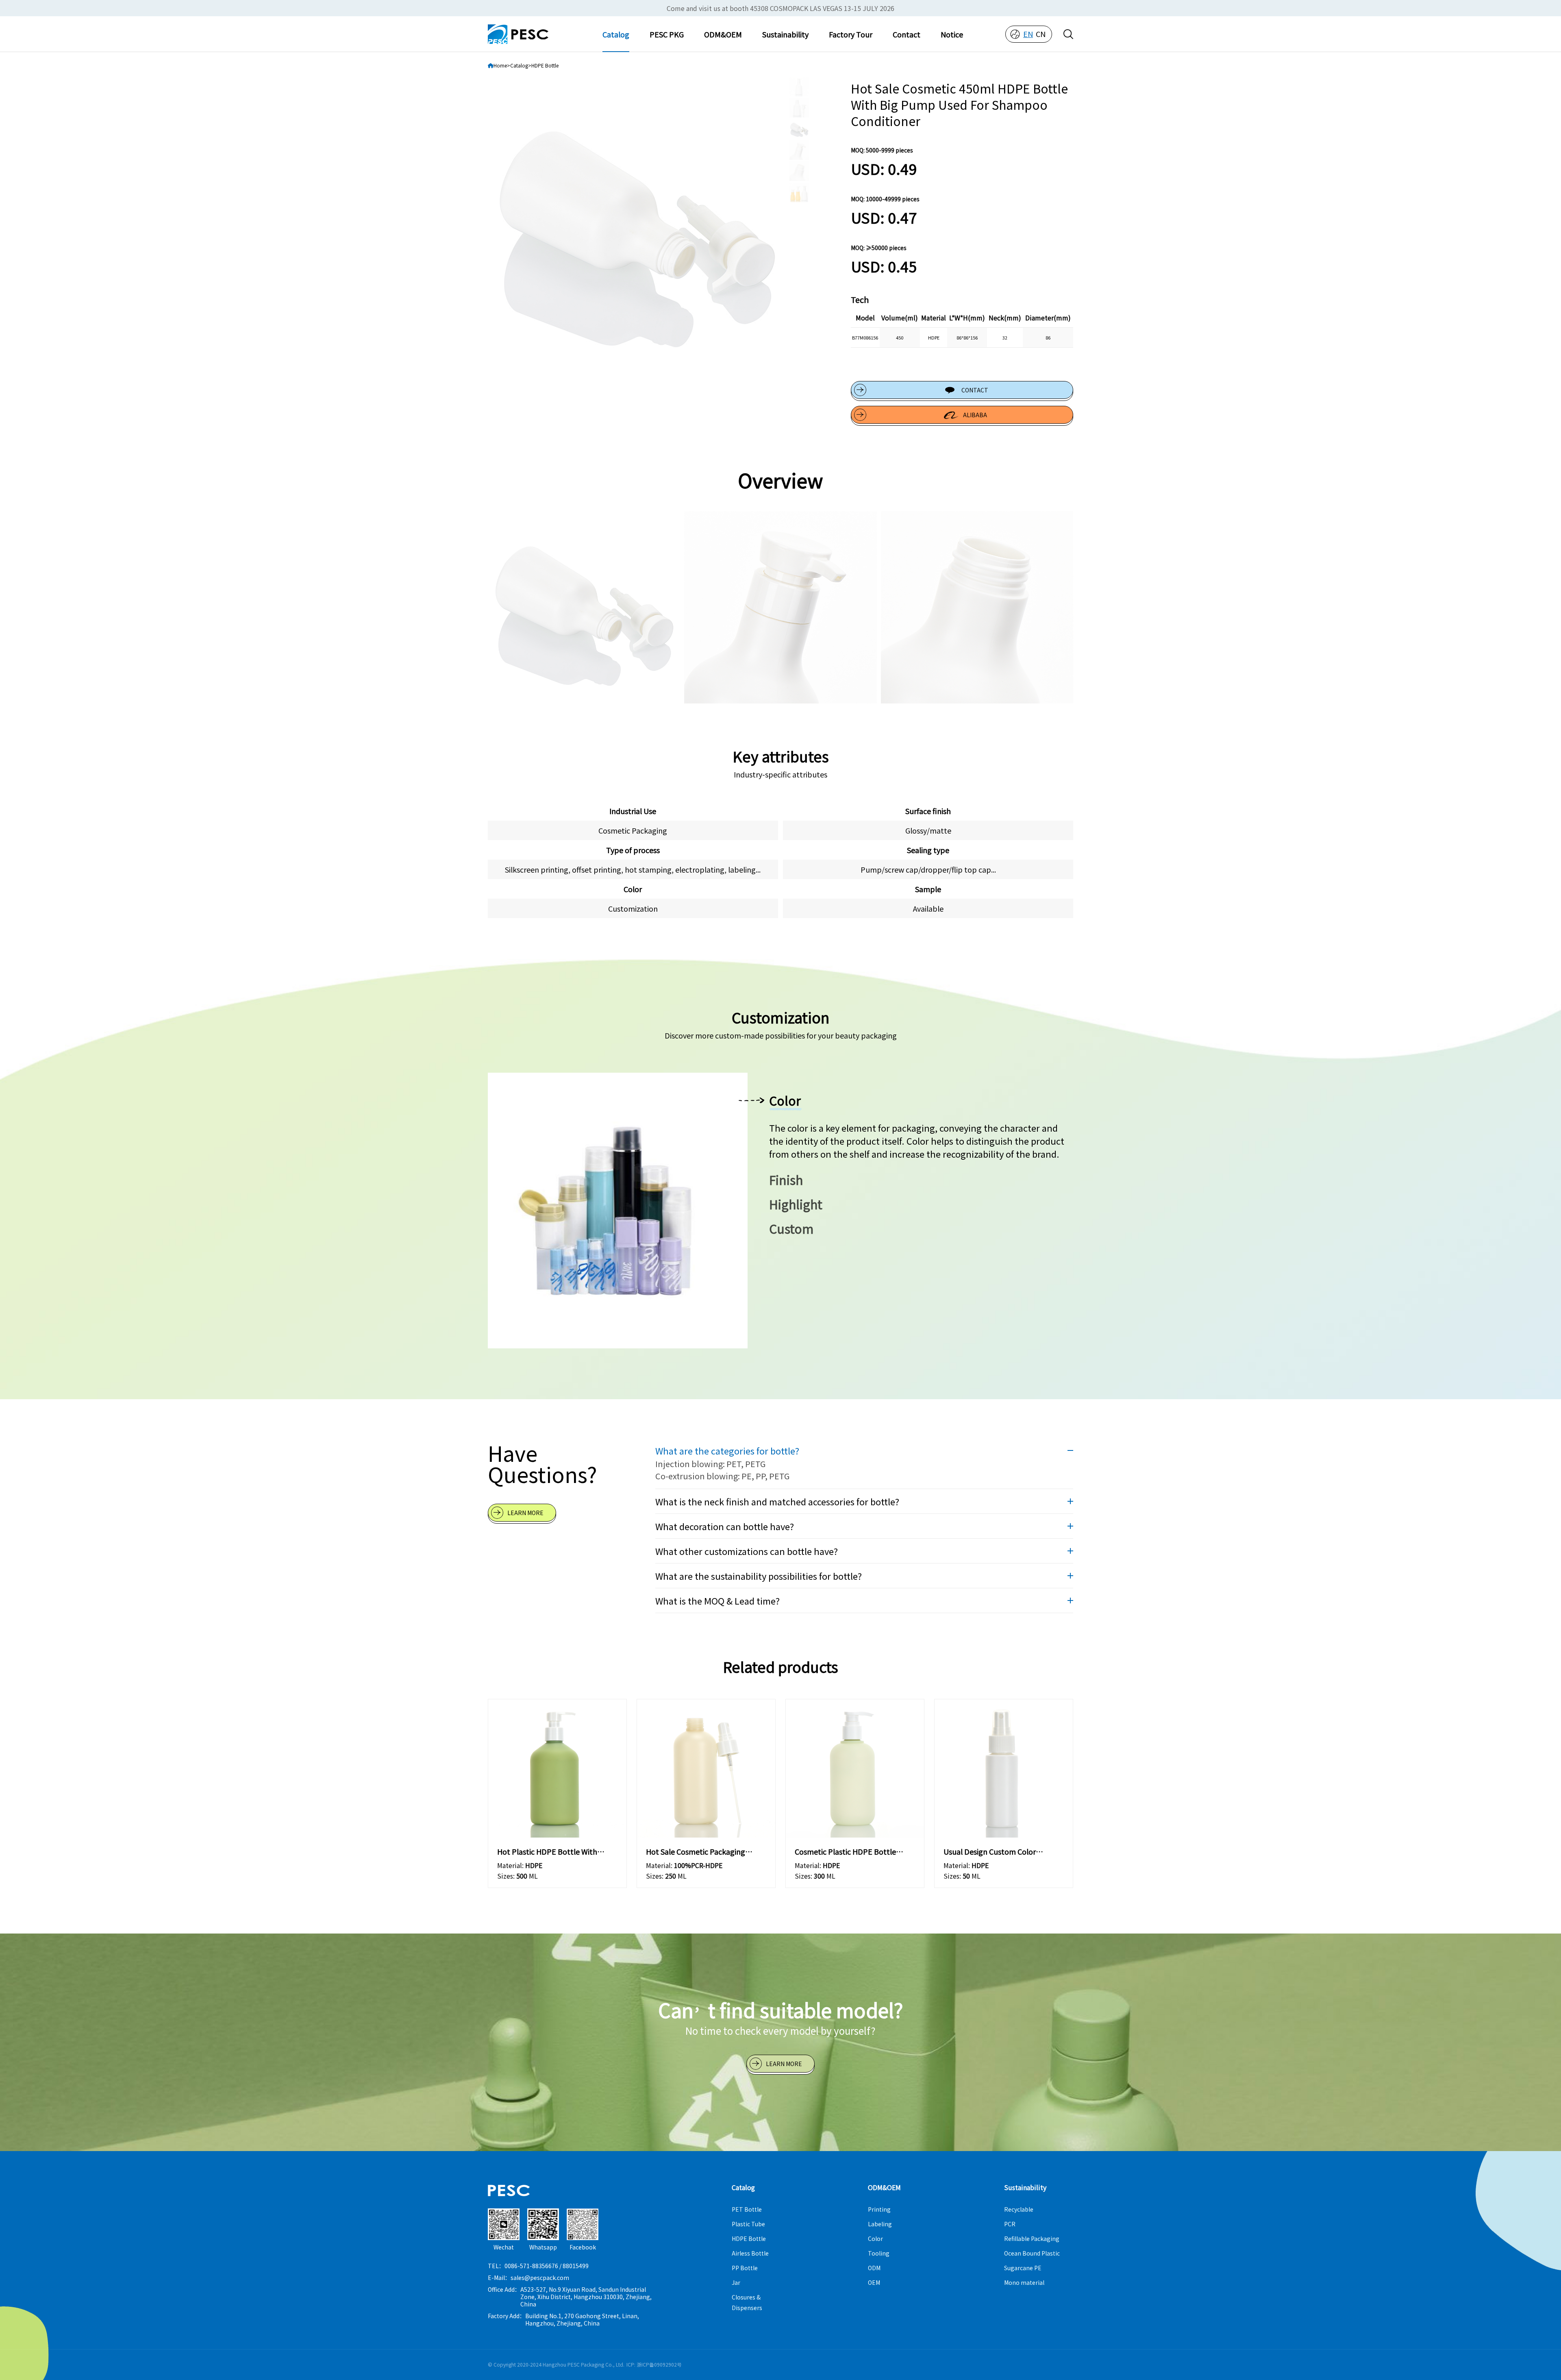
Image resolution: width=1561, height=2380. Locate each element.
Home (500, 65)
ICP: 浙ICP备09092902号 (654, 2364)
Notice (952, 34)
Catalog (616, 34)
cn (1041, 34)
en (1028, 34)
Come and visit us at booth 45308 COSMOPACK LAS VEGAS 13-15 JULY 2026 (780, 8)
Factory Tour (851, 34)
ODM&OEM (723, 34)
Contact (907, 34)
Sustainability (785, 34)
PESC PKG (667, 34)
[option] (637, 226)
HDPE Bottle (545, 65)
